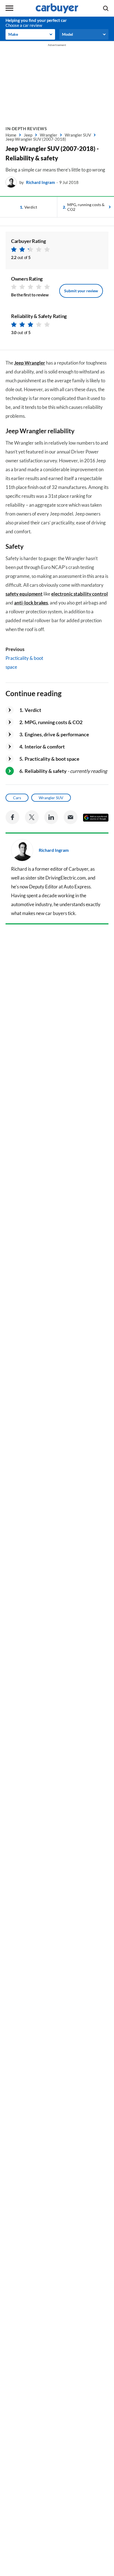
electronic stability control (80, 594)
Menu (9, 8)
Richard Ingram (41, 182)
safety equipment (24, 594)
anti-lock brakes (31, 603)
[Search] (106, 8)
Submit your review (81, 291)
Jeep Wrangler (30, 363)
